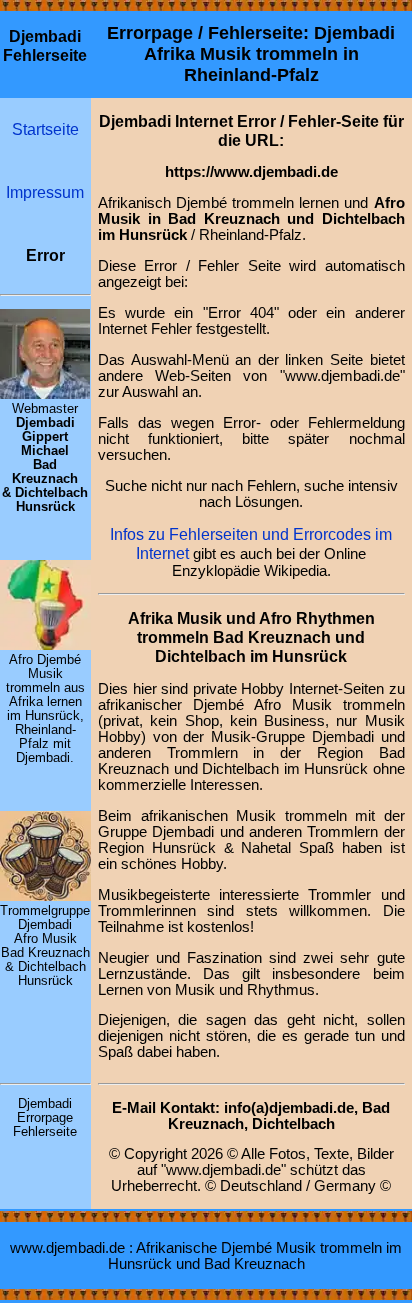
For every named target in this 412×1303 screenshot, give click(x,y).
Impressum (45, 192)
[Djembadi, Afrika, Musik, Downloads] (45, 896)
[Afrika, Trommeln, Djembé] (45, 645)
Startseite (45, 129)
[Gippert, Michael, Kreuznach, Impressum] (45, 394)
